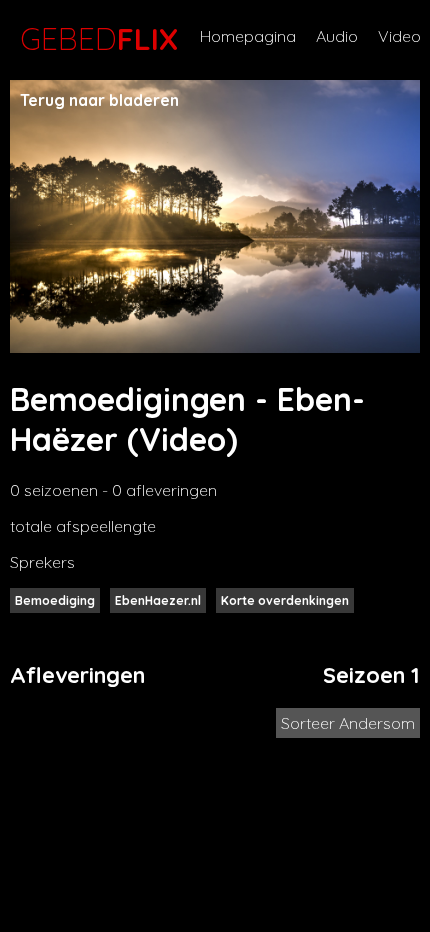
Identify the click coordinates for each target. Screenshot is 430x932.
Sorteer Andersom (348, 723)
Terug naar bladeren (99, 100)
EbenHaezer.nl (158, 600)
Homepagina (248, 36)
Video (399, 36)
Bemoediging (55, 600)
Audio (337, 36)
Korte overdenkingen (285, 600)
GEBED (95, 39)
